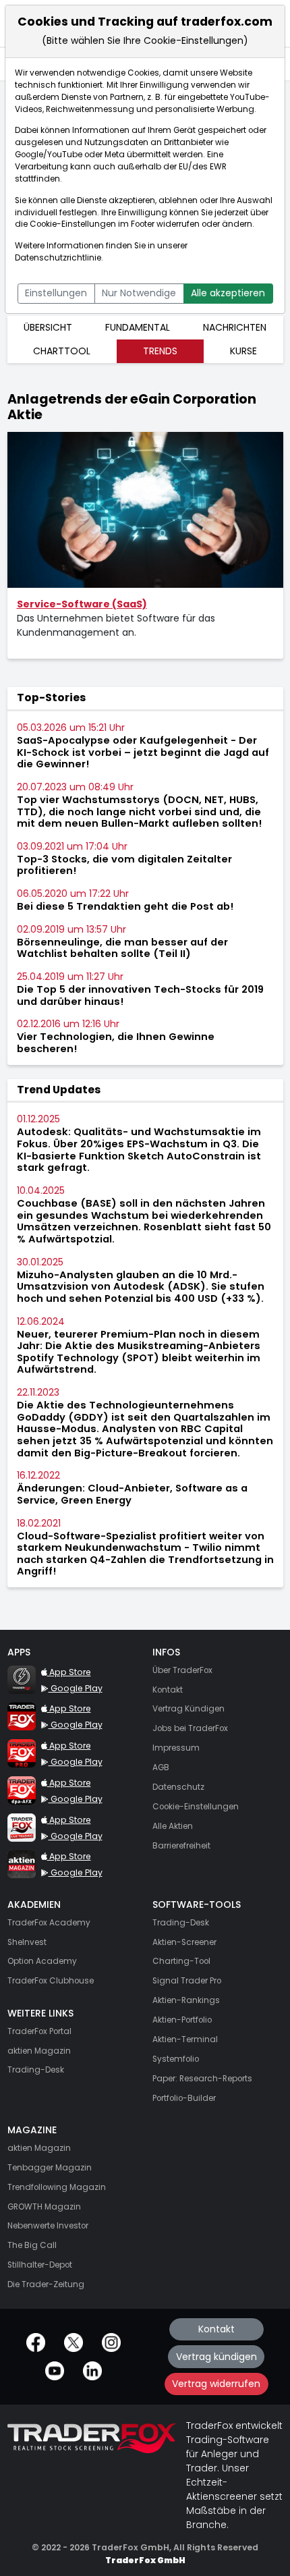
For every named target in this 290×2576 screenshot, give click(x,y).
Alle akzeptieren (228, 293)
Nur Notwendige (139, 293)
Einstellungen (56, 293)
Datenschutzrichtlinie (58, 258)
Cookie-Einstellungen (73, 224)
